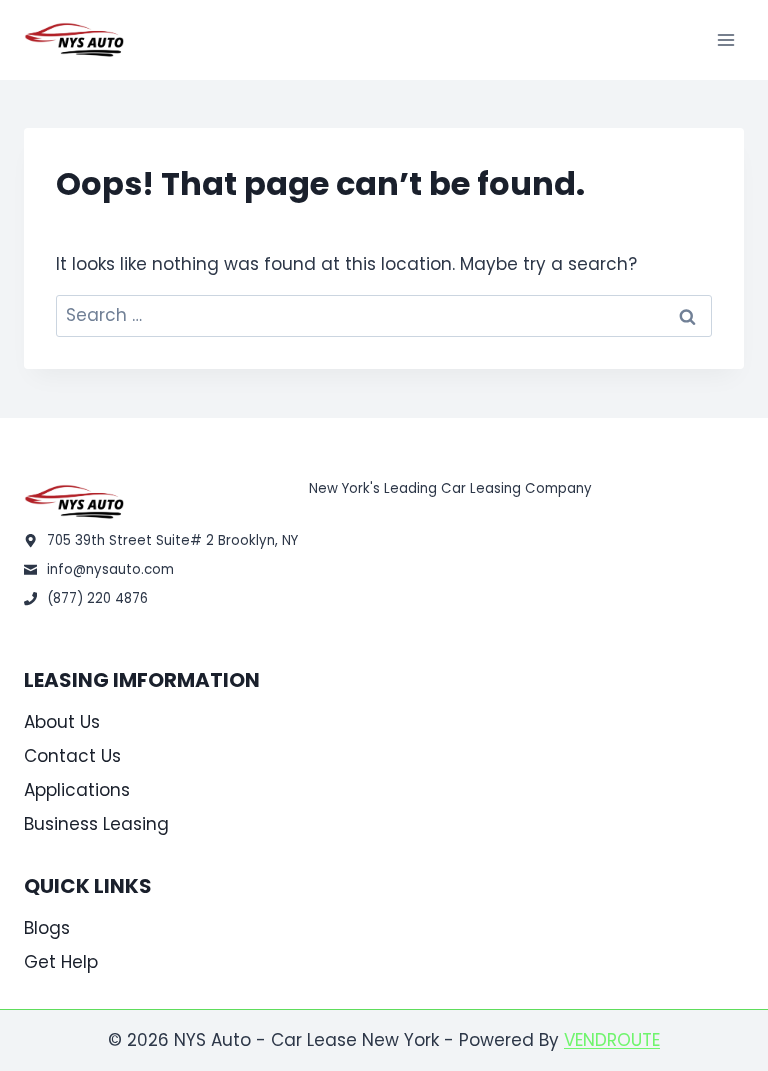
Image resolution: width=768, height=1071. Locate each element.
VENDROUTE (612, 1040)
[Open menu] (725, 39)
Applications (77, 790)
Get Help (61, 962)
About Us (62, 722)
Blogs (47, 928)
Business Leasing (96, 824)
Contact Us (72, 756)
